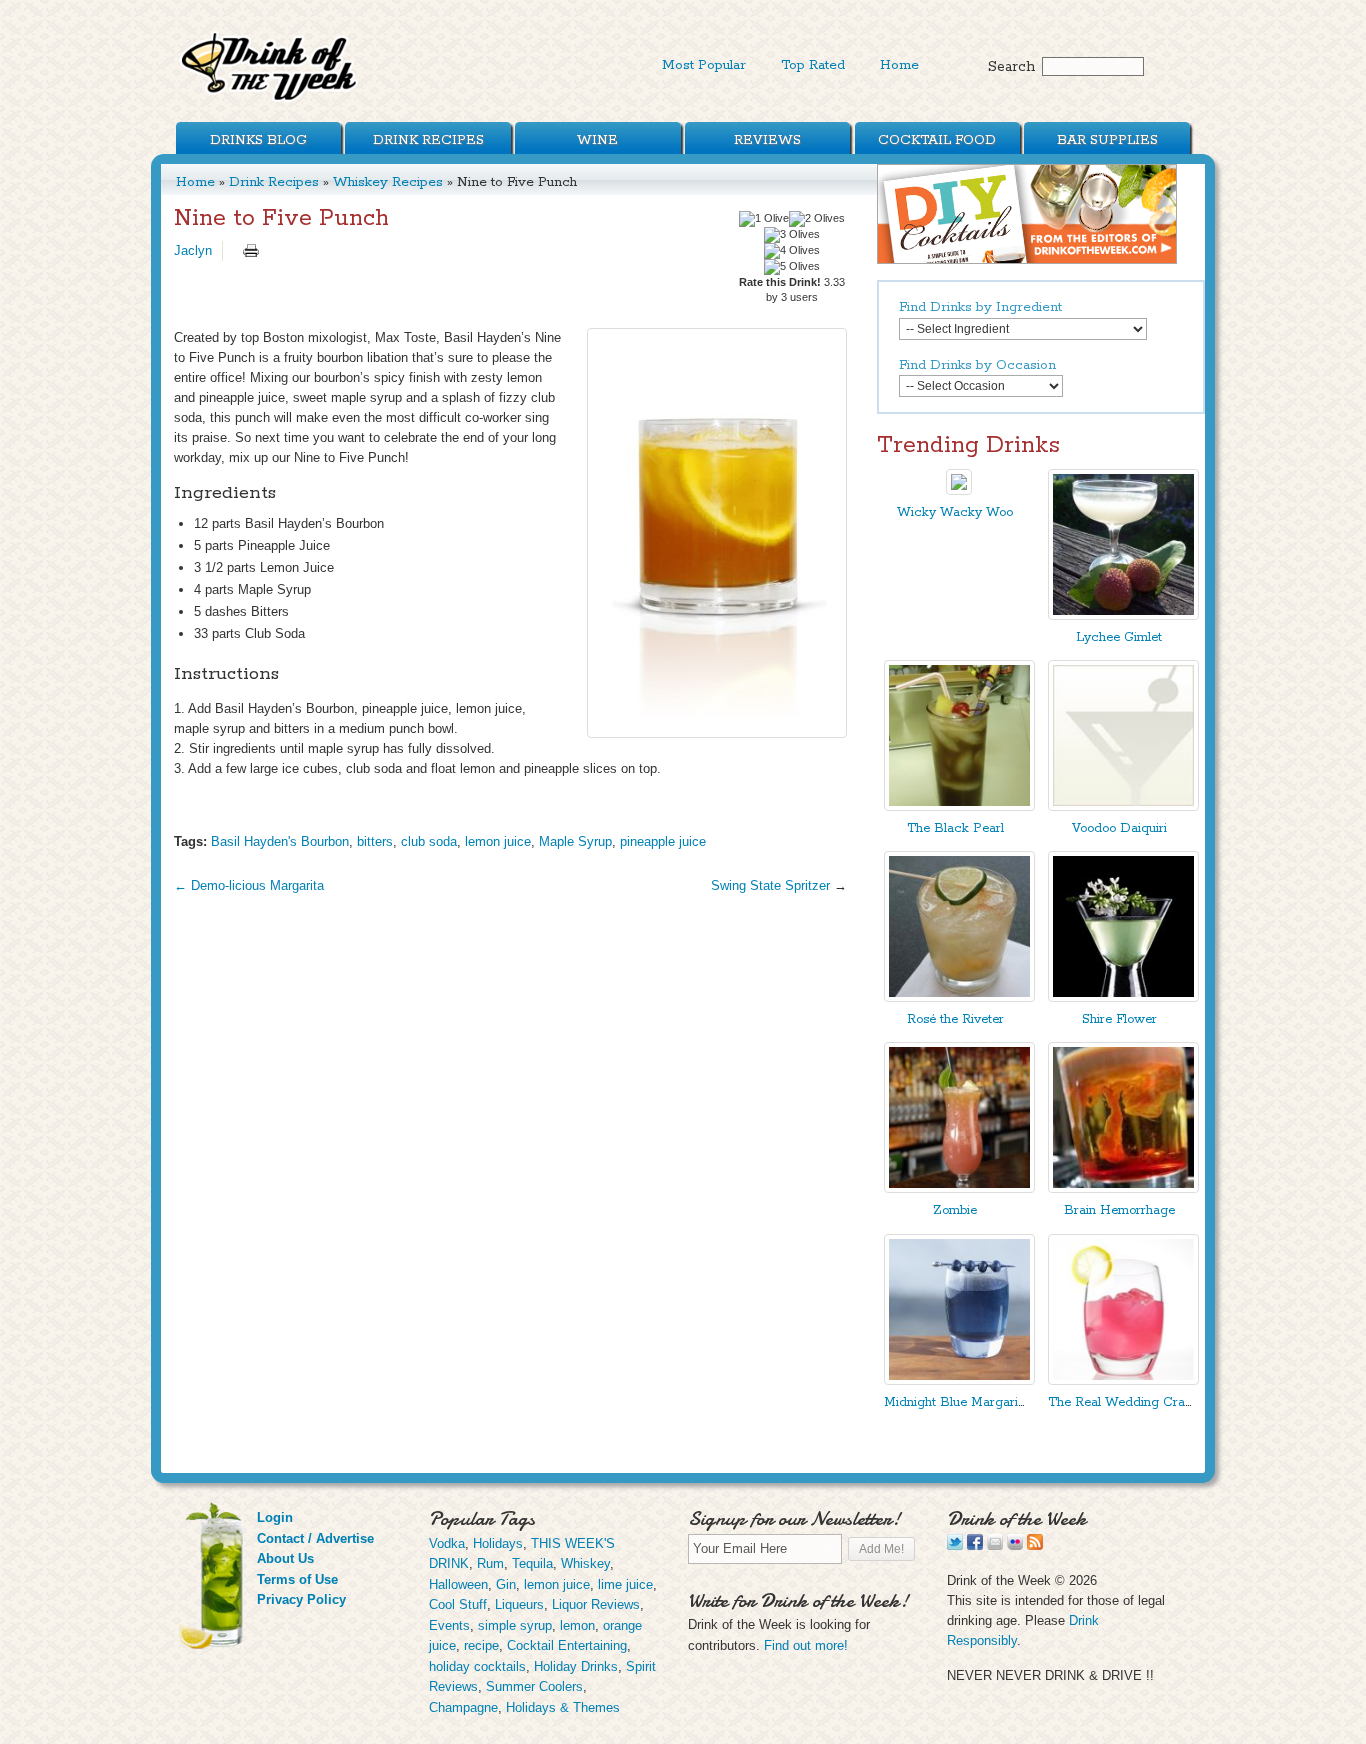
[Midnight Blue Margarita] (959, 1380)
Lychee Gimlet (1119, 637)
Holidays (498, 1543)
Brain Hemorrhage (1119, 1210)
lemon (577, 1625)
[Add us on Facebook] (975, 1545)
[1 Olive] (764, 219)
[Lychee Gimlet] (1123, 615)
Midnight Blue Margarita (956, 1402)
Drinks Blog (258, 140)
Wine (597, 140)
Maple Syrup (575, 841)
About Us (285, 1558)
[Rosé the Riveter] (959, 997)
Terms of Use (297, 1579)
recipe (481, 1645)
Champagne (463, 1707)
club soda (429, 841)
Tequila (532, 1563)
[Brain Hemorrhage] (1123, 1188)
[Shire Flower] (1123, 997)
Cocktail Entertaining (567, 1645)
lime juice (625, 1584)
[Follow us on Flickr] (1015, 1545)
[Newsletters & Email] (995, 1545)
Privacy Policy (301, 1599)
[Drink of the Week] (270, 100)
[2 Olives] (817, 219)
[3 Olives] (792, 235)
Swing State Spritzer (770, 885)
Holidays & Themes (563, 1707)
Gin (506, 1584)
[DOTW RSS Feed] (1035, 1545)
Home (899, 65)
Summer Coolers (534, 1686)
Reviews (767, 140)
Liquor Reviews (596, 1604)
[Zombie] (959, 1188)
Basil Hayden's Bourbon (280, 841)
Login (275, 1517)
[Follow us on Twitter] (955, 1545)
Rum (490, 1563)
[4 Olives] (792, 251)
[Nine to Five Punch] (717, 533)
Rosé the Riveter (955, 1019)
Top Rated (813, 65)
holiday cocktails (477, 1666)
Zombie (955, 1210)
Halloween (458, 1584)
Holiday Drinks (576, 1666)
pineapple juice (663, 841)
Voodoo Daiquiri (1119, 828)
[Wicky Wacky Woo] (959, 490)
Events (449, 1625)
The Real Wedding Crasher (1129, 1402)
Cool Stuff (458, 1604)
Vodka (447, 1543)
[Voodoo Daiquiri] (1123, 806)
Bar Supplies (1107, 140)
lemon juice (498, 841)
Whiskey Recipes (388, 182)
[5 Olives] (792, 267)
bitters (375, 841)
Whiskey (585, 1563)
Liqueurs (519, 1604)
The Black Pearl (955, 828)
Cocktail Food (937, 140)
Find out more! (806, 1645)
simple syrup (515, 1625)
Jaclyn (193, 250)
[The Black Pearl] (959, 806)
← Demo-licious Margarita (249, 885)
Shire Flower (1119, 1019)
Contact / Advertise (315, 1538)
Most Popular (704, 65)
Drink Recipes (428, 140)
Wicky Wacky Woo (955, 512)
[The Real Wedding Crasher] (1123, 1380)
